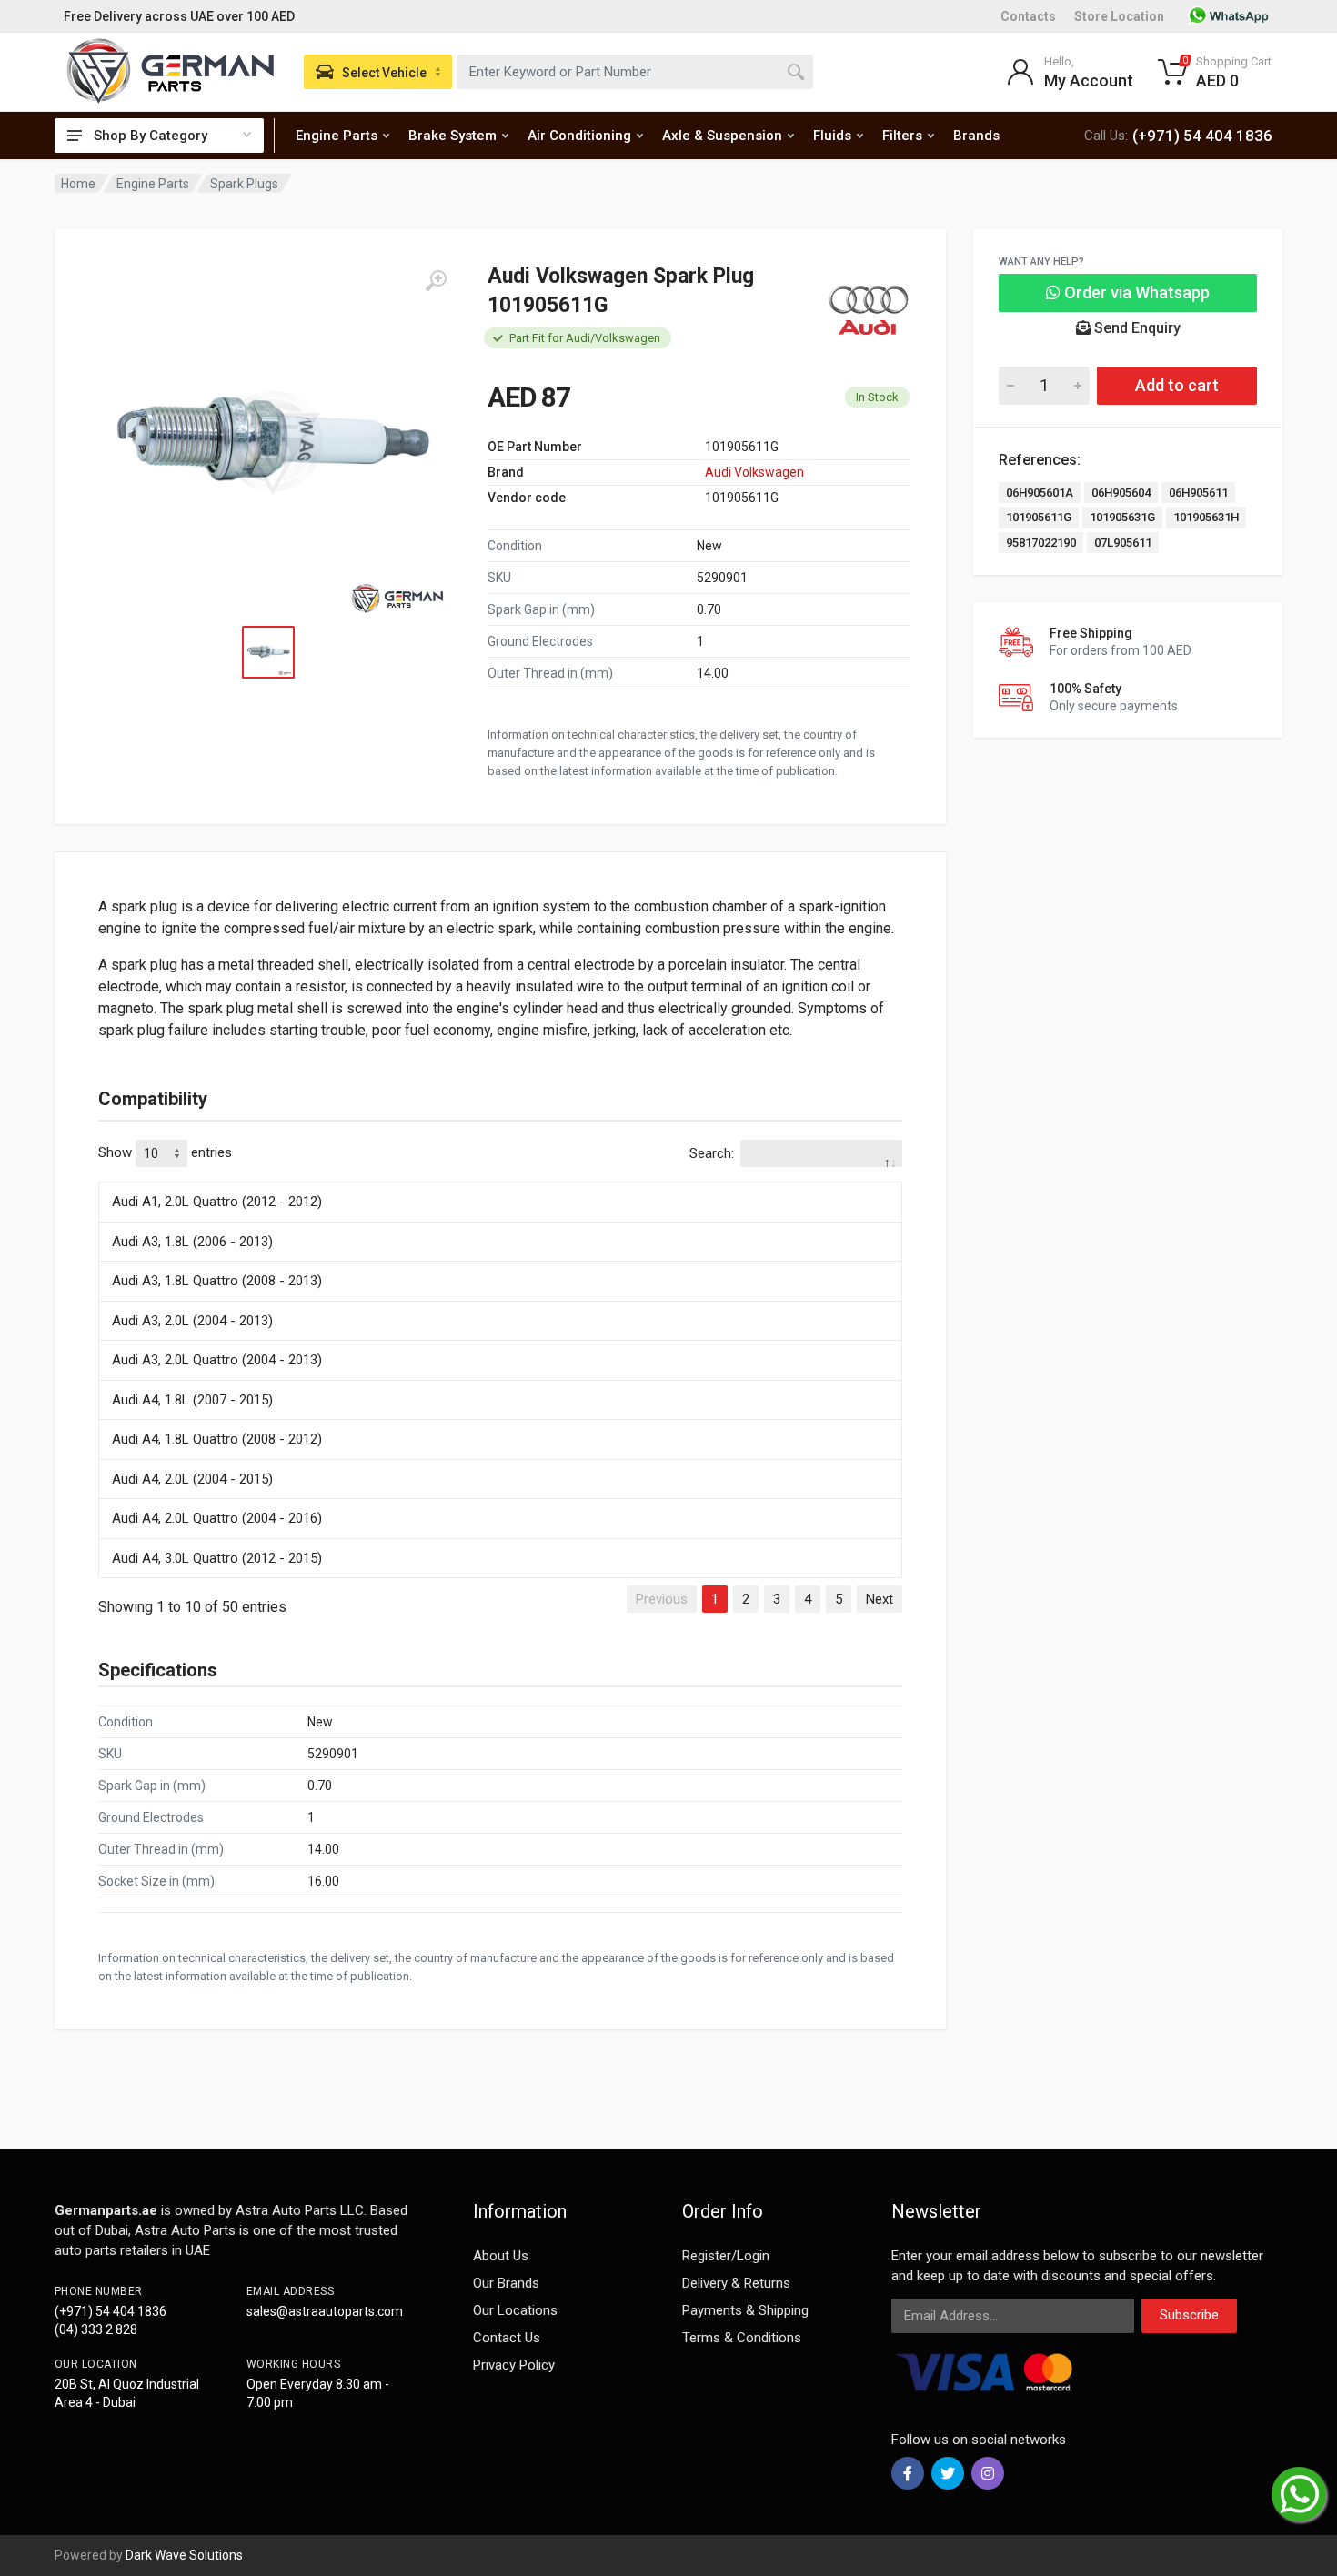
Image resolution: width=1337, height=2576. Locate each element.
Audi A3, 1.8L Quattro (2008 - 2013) (217, 1281)
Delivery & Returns (736, 2283)
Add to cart (1177, 385)
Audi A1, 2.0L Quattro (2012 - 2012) (217, 1202)
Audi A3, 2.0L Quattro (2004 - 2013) (217, 1360)
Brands (976, 136)
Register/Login (726, 2256)
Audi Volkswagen (754, 472)
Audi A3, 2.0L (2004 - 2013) (192, 1321)
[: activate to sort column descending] (500, 1179)
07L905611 (1123, 543)
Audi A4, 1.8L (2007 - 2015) (192, 1400)
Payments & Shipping (745, 2310)
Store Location (1119, 16)
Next (880, 1599)
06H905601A (1040, 493)
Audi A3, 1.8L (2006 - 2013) (192, 1242)
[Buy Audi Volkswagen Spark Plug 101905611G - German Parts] (273, 444)
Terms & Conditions (742, 2338)
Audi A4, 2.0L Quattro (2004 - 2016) (217, 1518)
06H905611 (1198, 493)
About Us (501, 2256)
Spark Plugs (244, 184)
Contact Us (507, 2338)
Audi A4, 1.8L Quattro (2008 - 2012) (217, 1439)
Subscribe (1189, 2315)
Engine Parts (337, 136)
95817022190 (1041, 543)
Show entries (165, 1152)
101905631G (1122, 517)
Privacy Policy (514, 2365)
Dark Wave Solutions (184, 2555)
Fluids (832, 136)
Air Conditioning (579, 136)
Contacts (1028, 16)
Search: (712, 1153)
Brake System (452, 136)
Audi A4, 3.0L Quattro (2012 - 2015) (217, 1558)
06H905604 (1121, 493)
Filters (902, 136)
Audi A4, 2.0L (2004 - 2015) (192, 1479)
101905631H (1206, 517)
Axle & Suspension (722, 136)
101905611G (1039, 517)
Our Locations (515, 2310)
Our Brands (506, 2283)
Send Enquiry (1136, 328)
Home (78, 184)
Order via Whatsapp (1135, 292)
